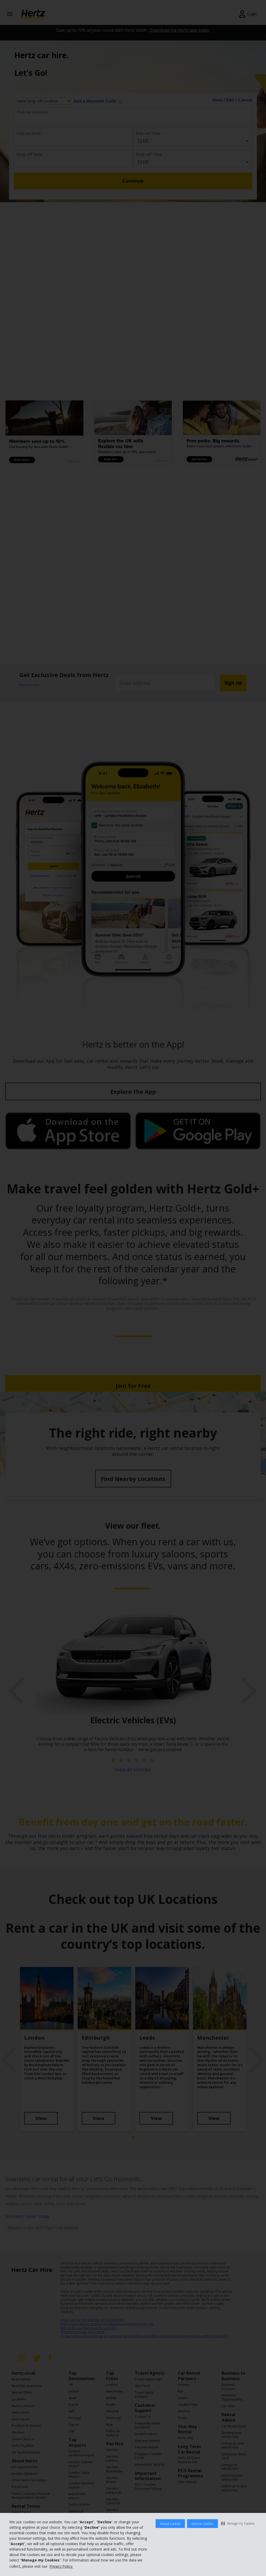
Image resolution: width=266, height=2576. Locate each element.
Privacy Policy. (61, 2566)
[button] (238, 2523)
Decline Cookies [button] (202, 2524)
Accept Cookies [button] (170, 2524)
